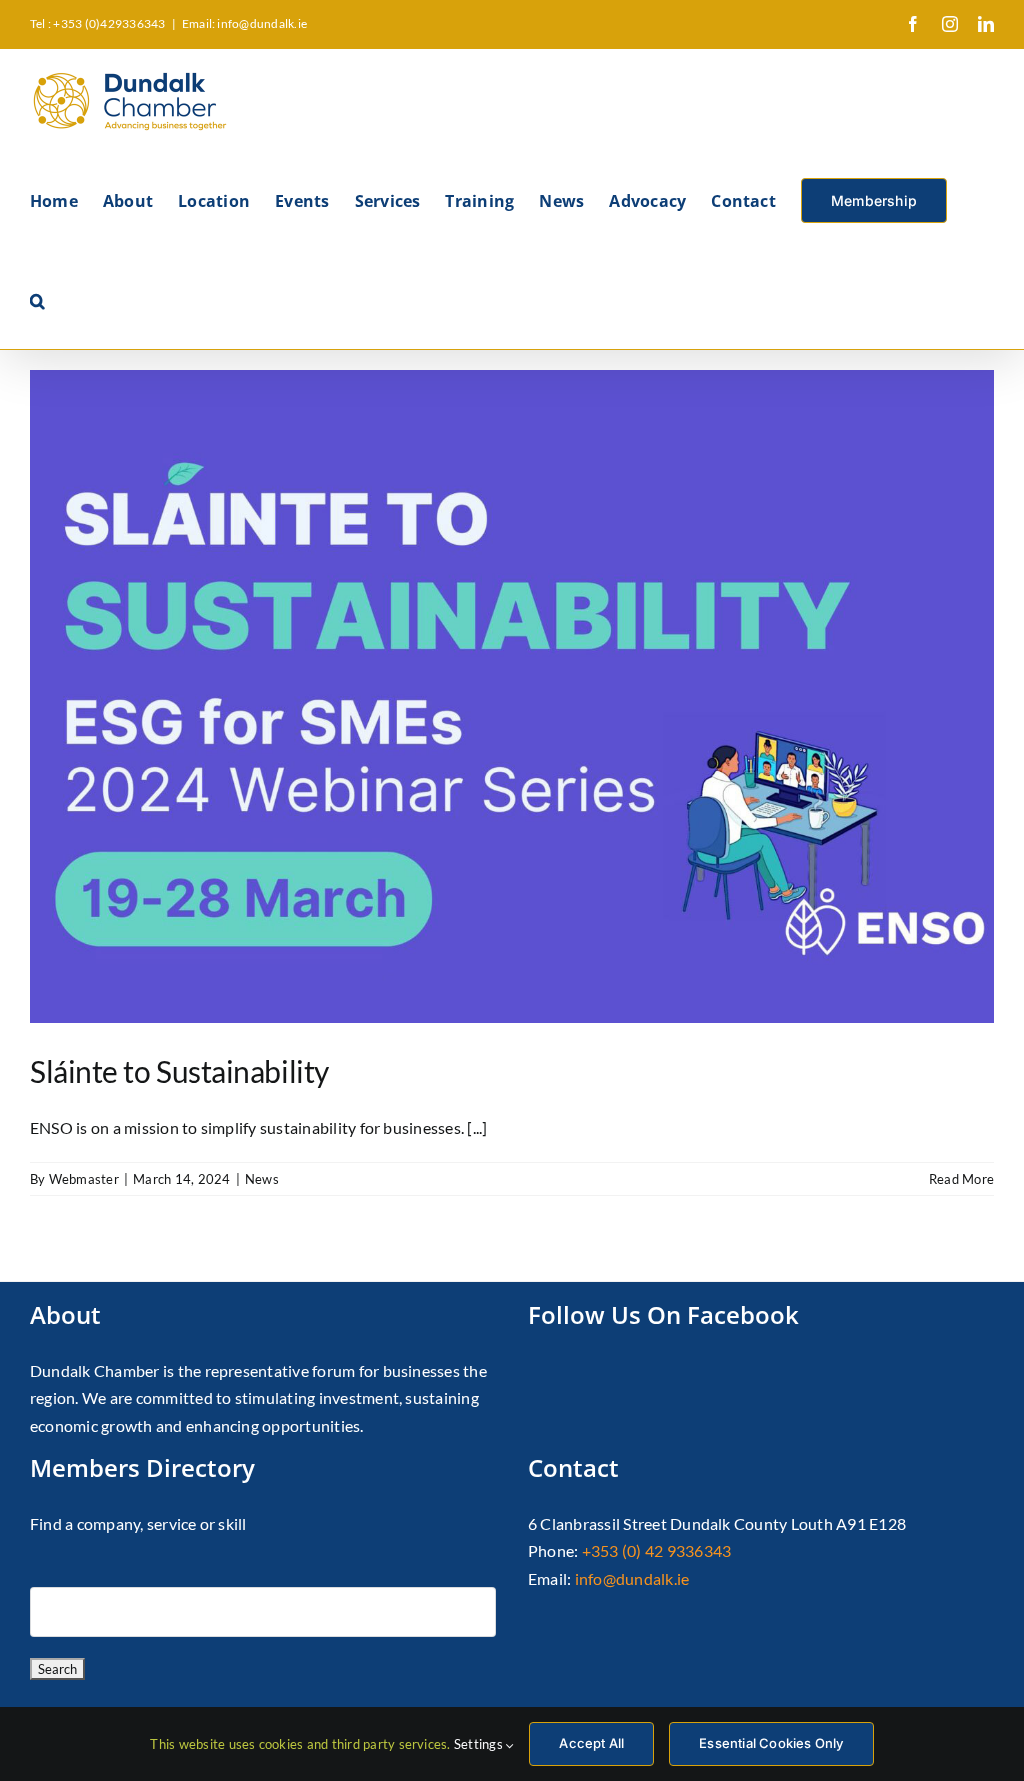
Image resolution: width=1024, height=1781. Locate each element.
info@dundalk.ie (632, 1578)
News (262, 1179)
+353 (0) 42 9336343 (657, 1550)
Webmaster (84, 1179)
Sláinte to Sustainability (179, 1071)
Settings (480, 1744)
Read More (961, 1179)
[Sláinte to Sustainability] (512, 696)
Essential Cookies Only (771, 1743)
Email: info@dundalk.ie (244, 23)
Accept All (591, 1743)
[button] (37, 299)
